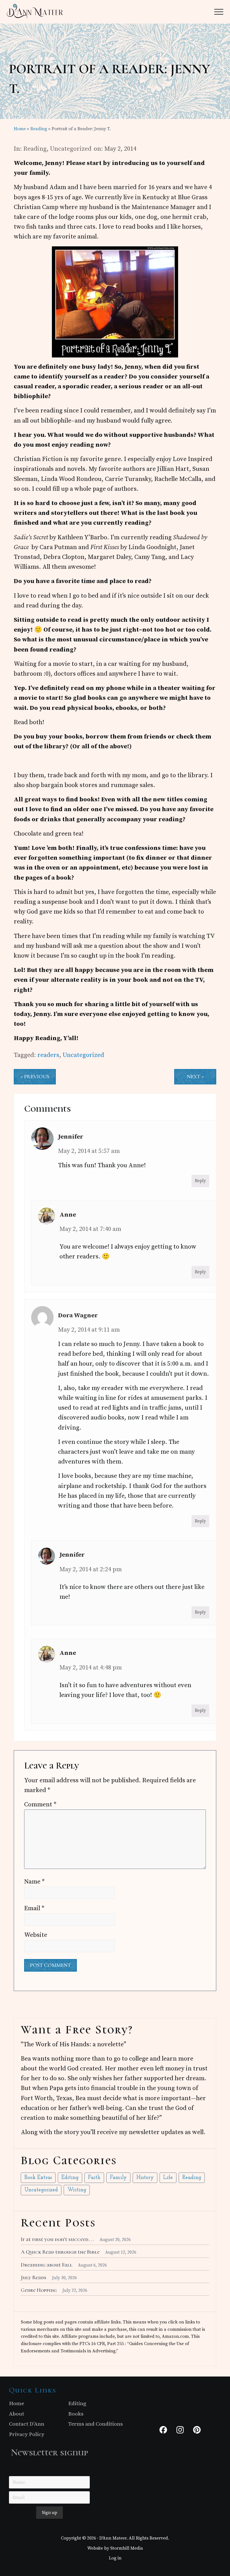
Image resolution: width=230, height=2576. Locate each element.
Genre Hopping (39, 2290)
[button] (219, 12)
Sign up (50, 2513)
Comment (40, 1805)
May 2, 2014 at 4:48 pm (91, 1668)
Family (118, 2178)
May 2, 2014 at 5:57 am (89, 1151)
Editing (70, 2178)
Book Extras (38, 2178)
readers (48, 1055)
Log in (115, 2558)
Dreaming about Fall (47, 2265)
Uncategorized (71, 149)
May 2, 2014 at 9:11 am (89, 1330)
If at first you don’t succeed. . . (57, 2239)
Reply (200, 1181)
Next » (195, 1077)
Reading (35, 149)
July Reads (34, 2277)
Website (36, 1935)
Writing (77, 2190)
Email (34, 1908)
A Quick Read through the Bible (60, 2252)
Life (168, 2178)
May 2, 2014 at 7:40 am (90, 1229)
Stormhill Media (127, 2548)
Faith (94, 2178)
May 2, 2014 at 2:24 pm (91, 1569)
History (145, 2178)
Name (34, 1882)
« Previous (35, 1077)
